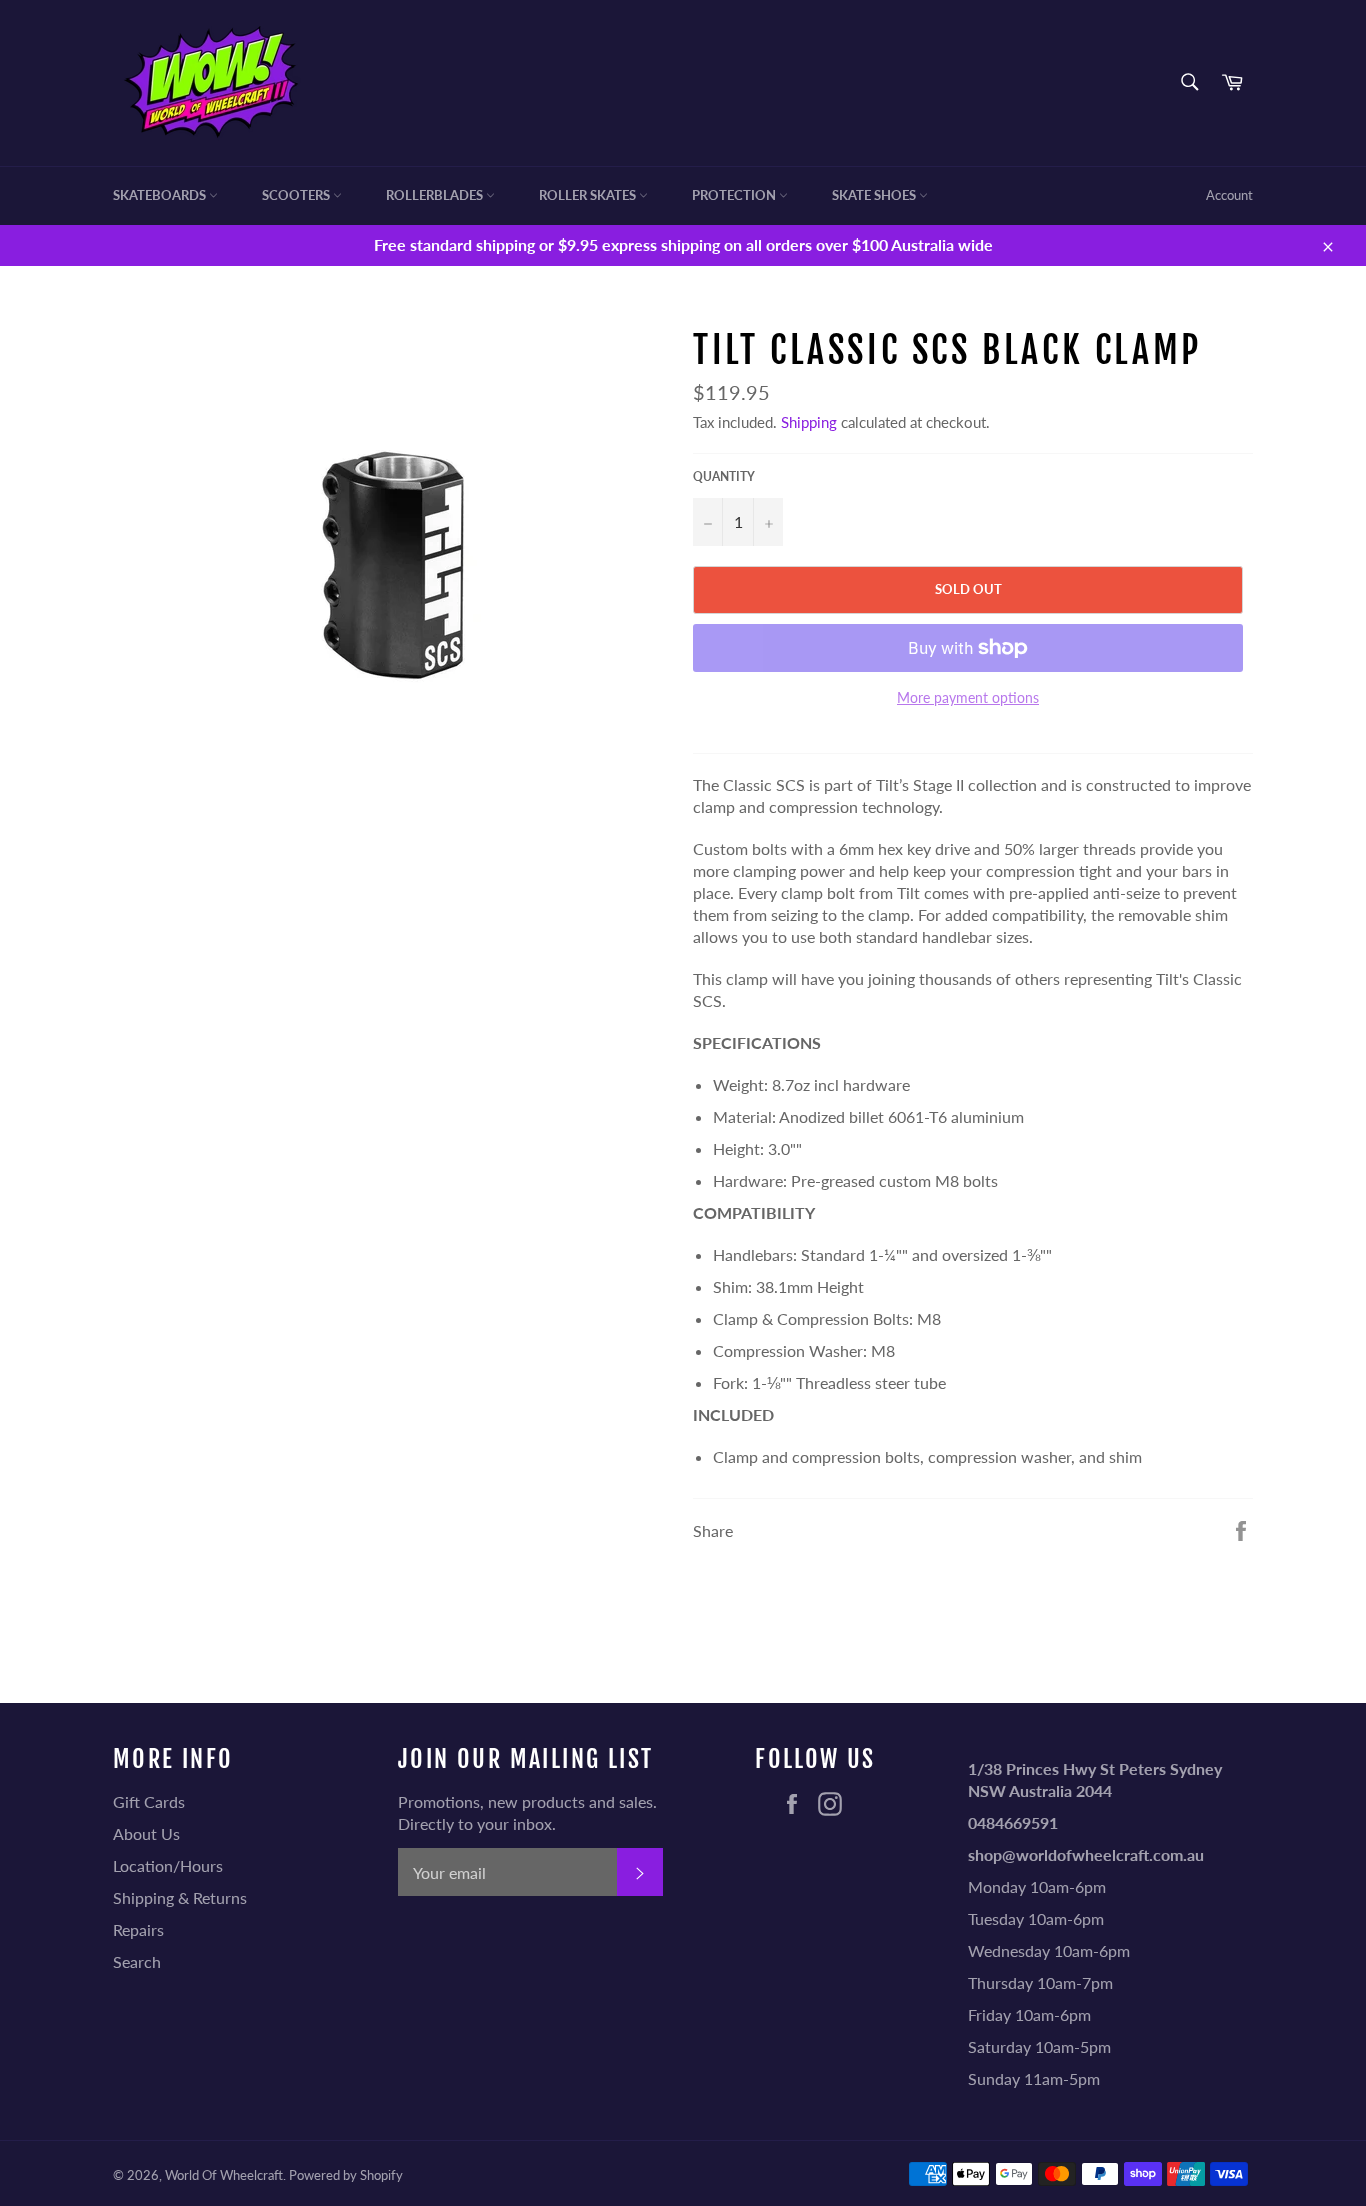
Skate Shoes (875, 195)
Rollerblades (436, 195)
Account (1229, 195)
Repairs (138, 1929)
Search (137, 1961)
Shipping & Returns (180, 1897)
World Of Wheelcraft (224, 2175)
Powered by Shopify (346, 2175)
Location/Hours (168, 1865)
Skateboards (161, 195)
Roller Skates (589, 195)
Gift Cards (149, 1801)
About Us (146, 1833)
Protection (735, 195)
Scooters (297, 195)
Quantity (724, 476)
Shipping (809, 422)
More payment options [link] (968, 697)
